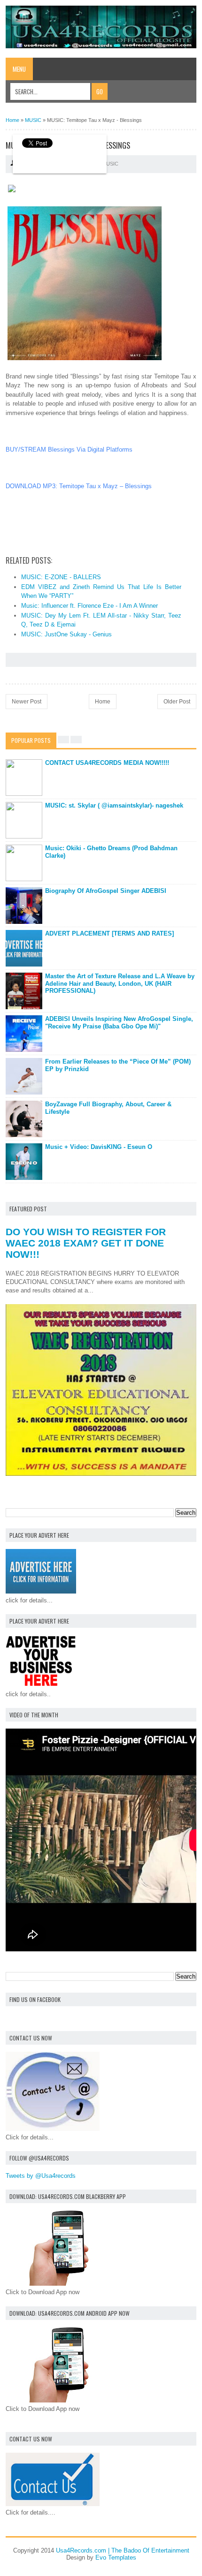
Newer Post (27, 702)
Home (103, 702)
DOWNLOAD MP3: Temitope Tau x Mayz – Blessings (79, 486)
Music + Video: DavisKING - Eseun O (99, 1147)
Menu (19, 69)
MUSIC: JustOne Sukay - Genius (66, 634)
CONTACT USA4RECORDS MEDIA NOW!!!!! (107, 763)
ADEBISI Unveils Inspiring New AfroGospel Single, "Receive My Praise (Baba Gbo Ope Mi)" (119, 1023)
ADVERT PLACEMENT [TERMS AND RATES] (109, 933)
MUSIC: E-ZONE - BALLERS (61, 577)
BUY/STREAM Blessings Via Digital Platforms (69, 449)
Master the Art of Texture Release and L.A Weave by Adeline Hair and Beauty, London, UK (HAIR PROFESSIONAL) (120, 983)
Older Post (177, 702)
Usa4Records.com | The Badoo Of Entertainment (123, 2550)
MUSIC (110, 164)
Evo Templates (116, 2557)
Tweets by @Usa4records (41, 2176)
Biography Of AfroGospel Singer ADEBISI (106, 891)
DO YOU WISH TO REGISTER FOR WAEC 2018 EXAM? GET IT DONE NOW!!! (86, 1243)
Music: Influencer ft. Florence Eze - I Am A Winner (89, 606)
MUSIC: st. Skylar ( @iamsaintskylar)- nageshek (114, 805)
